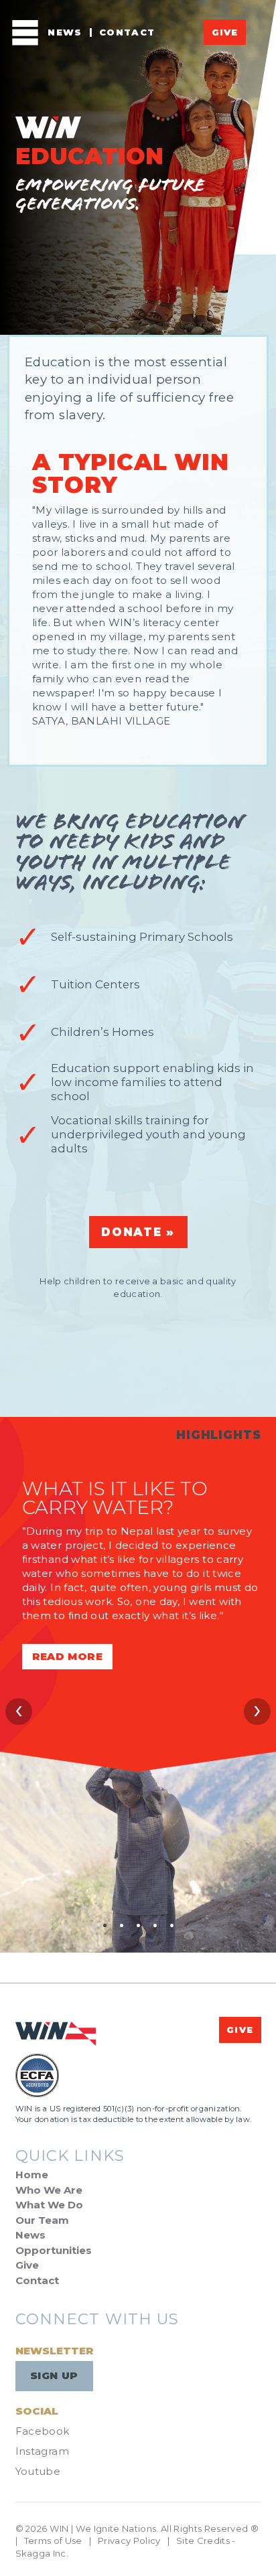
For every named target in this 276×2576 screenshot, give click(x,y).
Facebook (43, 2431)
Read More (67, 1656)
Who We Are (49, 2190)
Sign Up (54, 2375)
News (65, 32)
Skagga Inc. (42, 2553)
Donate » (138, 1232)
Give (225, 32)
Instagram (42, 2451)
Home (32, 2175)
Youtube (38, 2471)
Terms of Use (53, 2541)
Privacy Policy (129, 2541)
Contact (127, 32)
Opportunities (54, 2250)
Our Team (42, 2220)
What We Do (49, 2205)
